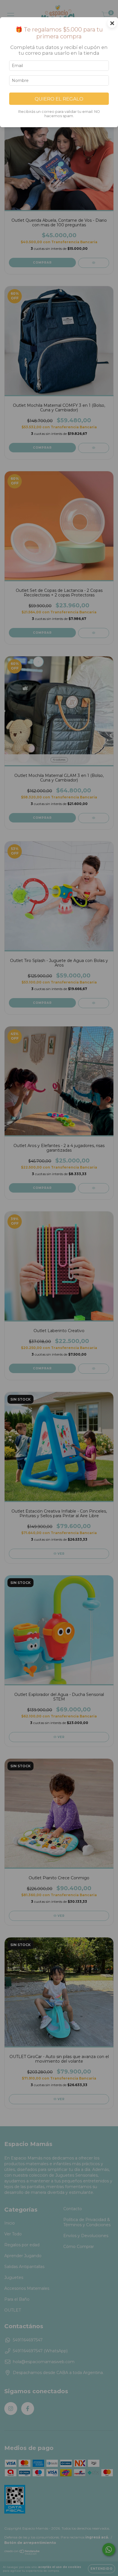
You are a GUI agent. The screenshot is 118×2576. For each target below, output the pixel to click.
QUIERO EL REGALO (59, 99)
